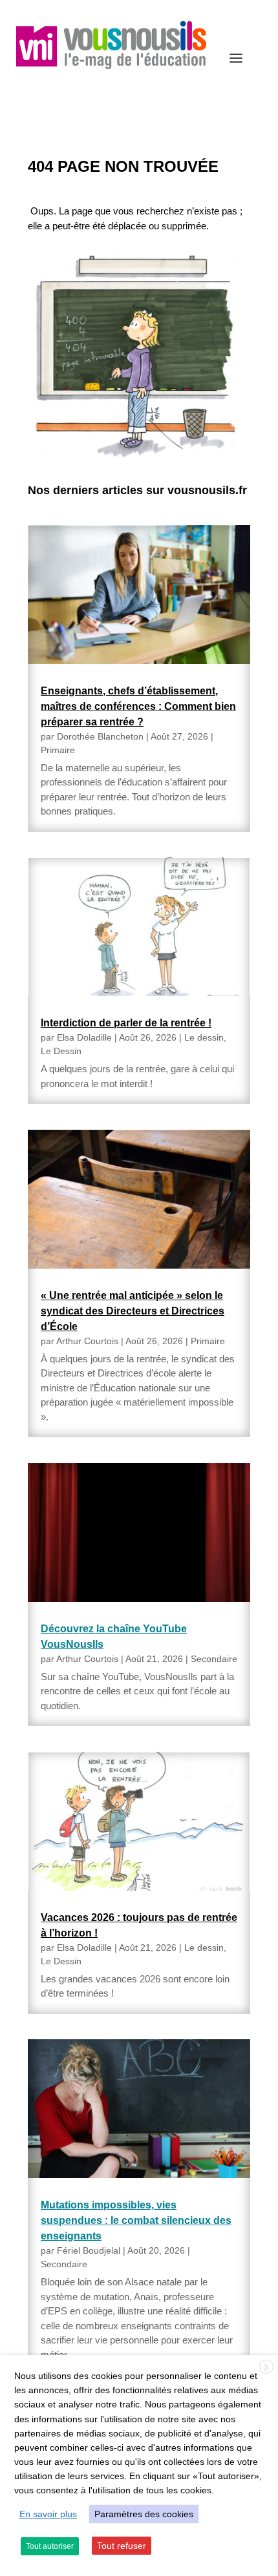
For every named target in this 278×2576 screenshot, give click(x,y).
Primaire (58, 750)
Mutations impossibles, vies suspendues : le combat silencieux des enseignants (136, 2220)
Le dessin (204, 1037)
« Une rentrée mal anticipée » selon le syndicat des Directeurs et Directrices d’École (133, 1311)
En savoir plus (48, 2514)
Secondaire (214, 1659)
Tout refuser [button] (122, 2546)
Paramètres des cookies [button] (144, 2514)
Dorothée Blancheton (100, 736)
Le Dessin (61, 1051)
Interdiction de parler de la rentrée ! (126, 1023)
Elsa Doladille (84, 1037)
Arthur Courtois (87, 1341)
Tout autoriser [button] (50, 2546)
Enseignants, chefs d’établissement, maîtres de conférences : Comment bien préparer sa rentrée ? (138, 706)
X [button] (266, 2367)
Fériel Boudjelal (89, 2250)
